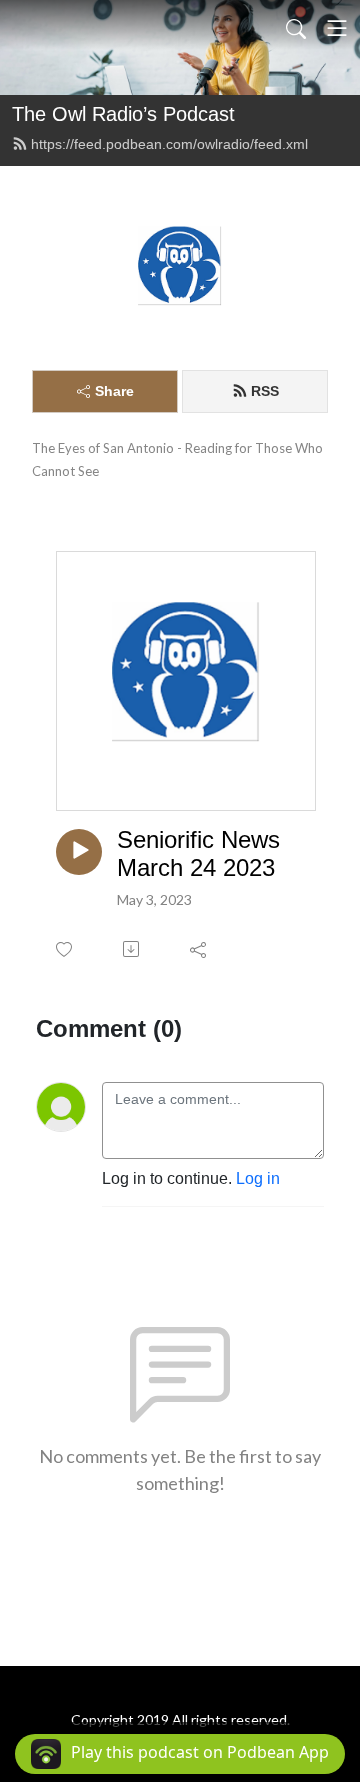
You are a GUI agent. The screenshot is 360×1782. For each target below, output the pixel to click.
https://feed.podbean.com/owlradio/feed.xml (169, 144)
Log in (258, 1178)
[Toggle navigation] (337, 28)
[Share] (199, 949)
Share (114, 391)
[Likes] (65, 949)
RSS (265, 391)
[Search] (296, 28)
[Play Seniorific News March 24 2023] (79, 852)
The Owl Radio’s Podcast (123, 114)
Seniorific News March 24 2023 (198, 854)
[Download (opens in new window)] (132, 949)
